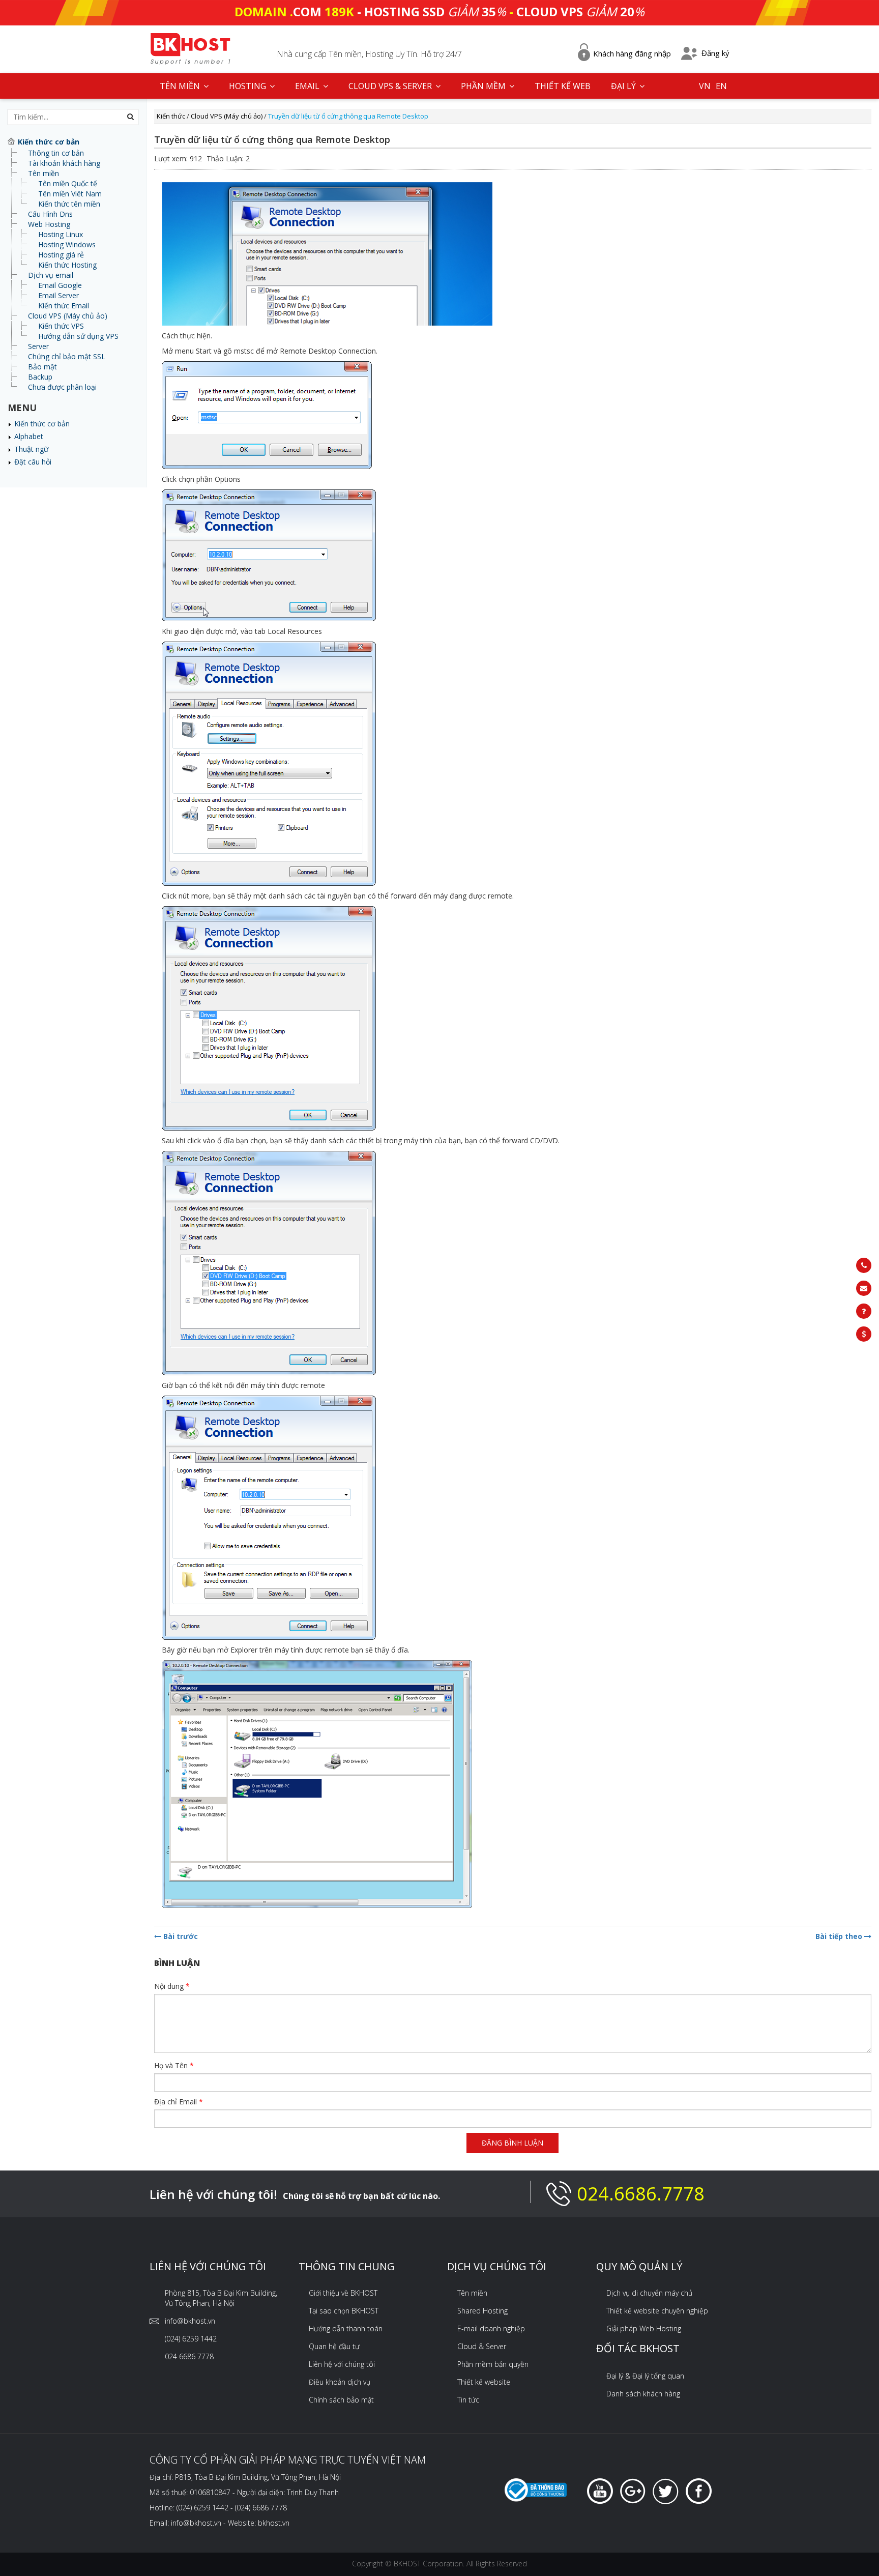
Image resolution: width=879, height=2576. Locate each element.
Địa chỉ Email (179, 2102)
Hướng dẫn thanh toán (346, 2328)
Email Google (60, 285)
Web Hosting (49, 224)
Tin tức (468, 2400)
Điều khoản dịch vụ (340, 2382)
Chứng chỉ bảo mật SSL (67, 356)
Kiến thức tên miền (69, 204)
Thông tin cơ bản (56, 153)
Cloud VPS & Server (391, 86)
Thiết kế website (484, 2382)
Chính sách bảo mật (341, 2400)
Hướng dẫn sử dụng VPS (78, 336)
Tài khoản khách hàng (64, 163)
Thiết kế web (563, 86)
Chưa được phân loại (62, 387)
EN (721, 86)
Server (38, 346)
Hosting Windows (67, 244)
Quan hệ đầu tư (334, 2346)
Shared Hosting (482, 2311)
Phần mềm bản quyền (493, 2364)
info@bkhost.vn (190, 2321)
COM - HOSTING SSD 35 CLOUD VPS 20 (439, 11)
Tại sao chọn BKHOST (344, 2311)
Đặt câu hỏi (33, 462)
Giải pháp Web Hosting (644, 2328)
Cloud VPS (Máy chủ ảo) (68, 316)
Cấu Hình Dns (50, 214)
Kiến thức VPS (61, 326)
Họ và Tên (174, 2065)
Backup (40, 377)
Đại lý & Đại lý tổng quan (645, 2376)
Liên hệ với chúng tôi (342, 2364)
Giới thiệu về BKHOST (343, 2293)
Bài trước (180, 1936)
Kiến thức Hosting (67, 265)
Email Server (58, 295)
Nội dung (172, 1986)
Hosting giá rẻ (61, 255)
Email (308, 86)
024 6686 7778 (189, 2356)
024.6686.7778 (641, 2194)
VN (705, 86)
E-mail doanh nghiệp (491, 2328)
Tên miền (43, 173)
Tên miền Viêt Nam (70, 194)
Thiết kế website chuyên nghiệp (657, 2311)
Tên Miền (181, 86)
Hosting (248, 86)
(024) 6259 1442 (191, 2339)
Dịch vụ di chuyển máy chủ (649, 2293)
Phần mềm (484, 86)
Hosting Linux (61, 234)
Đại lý (624, 86)
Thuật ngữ (31, 449)
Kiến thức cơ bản (42, 424)
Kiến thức (171, 116)
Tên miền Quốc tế (68, 183)
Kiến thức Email (64, 306)
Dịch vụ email (51, 275)
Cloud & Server (482, 2346)
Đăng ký (715, 53)
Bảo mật (42, 367)
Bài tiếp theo (840, 1936)
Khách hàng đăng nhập (632, 53)
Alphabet (29, 436)
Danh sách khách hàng (643, 2394)
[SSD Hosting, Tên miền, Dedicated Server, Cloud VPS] (190, 48)
